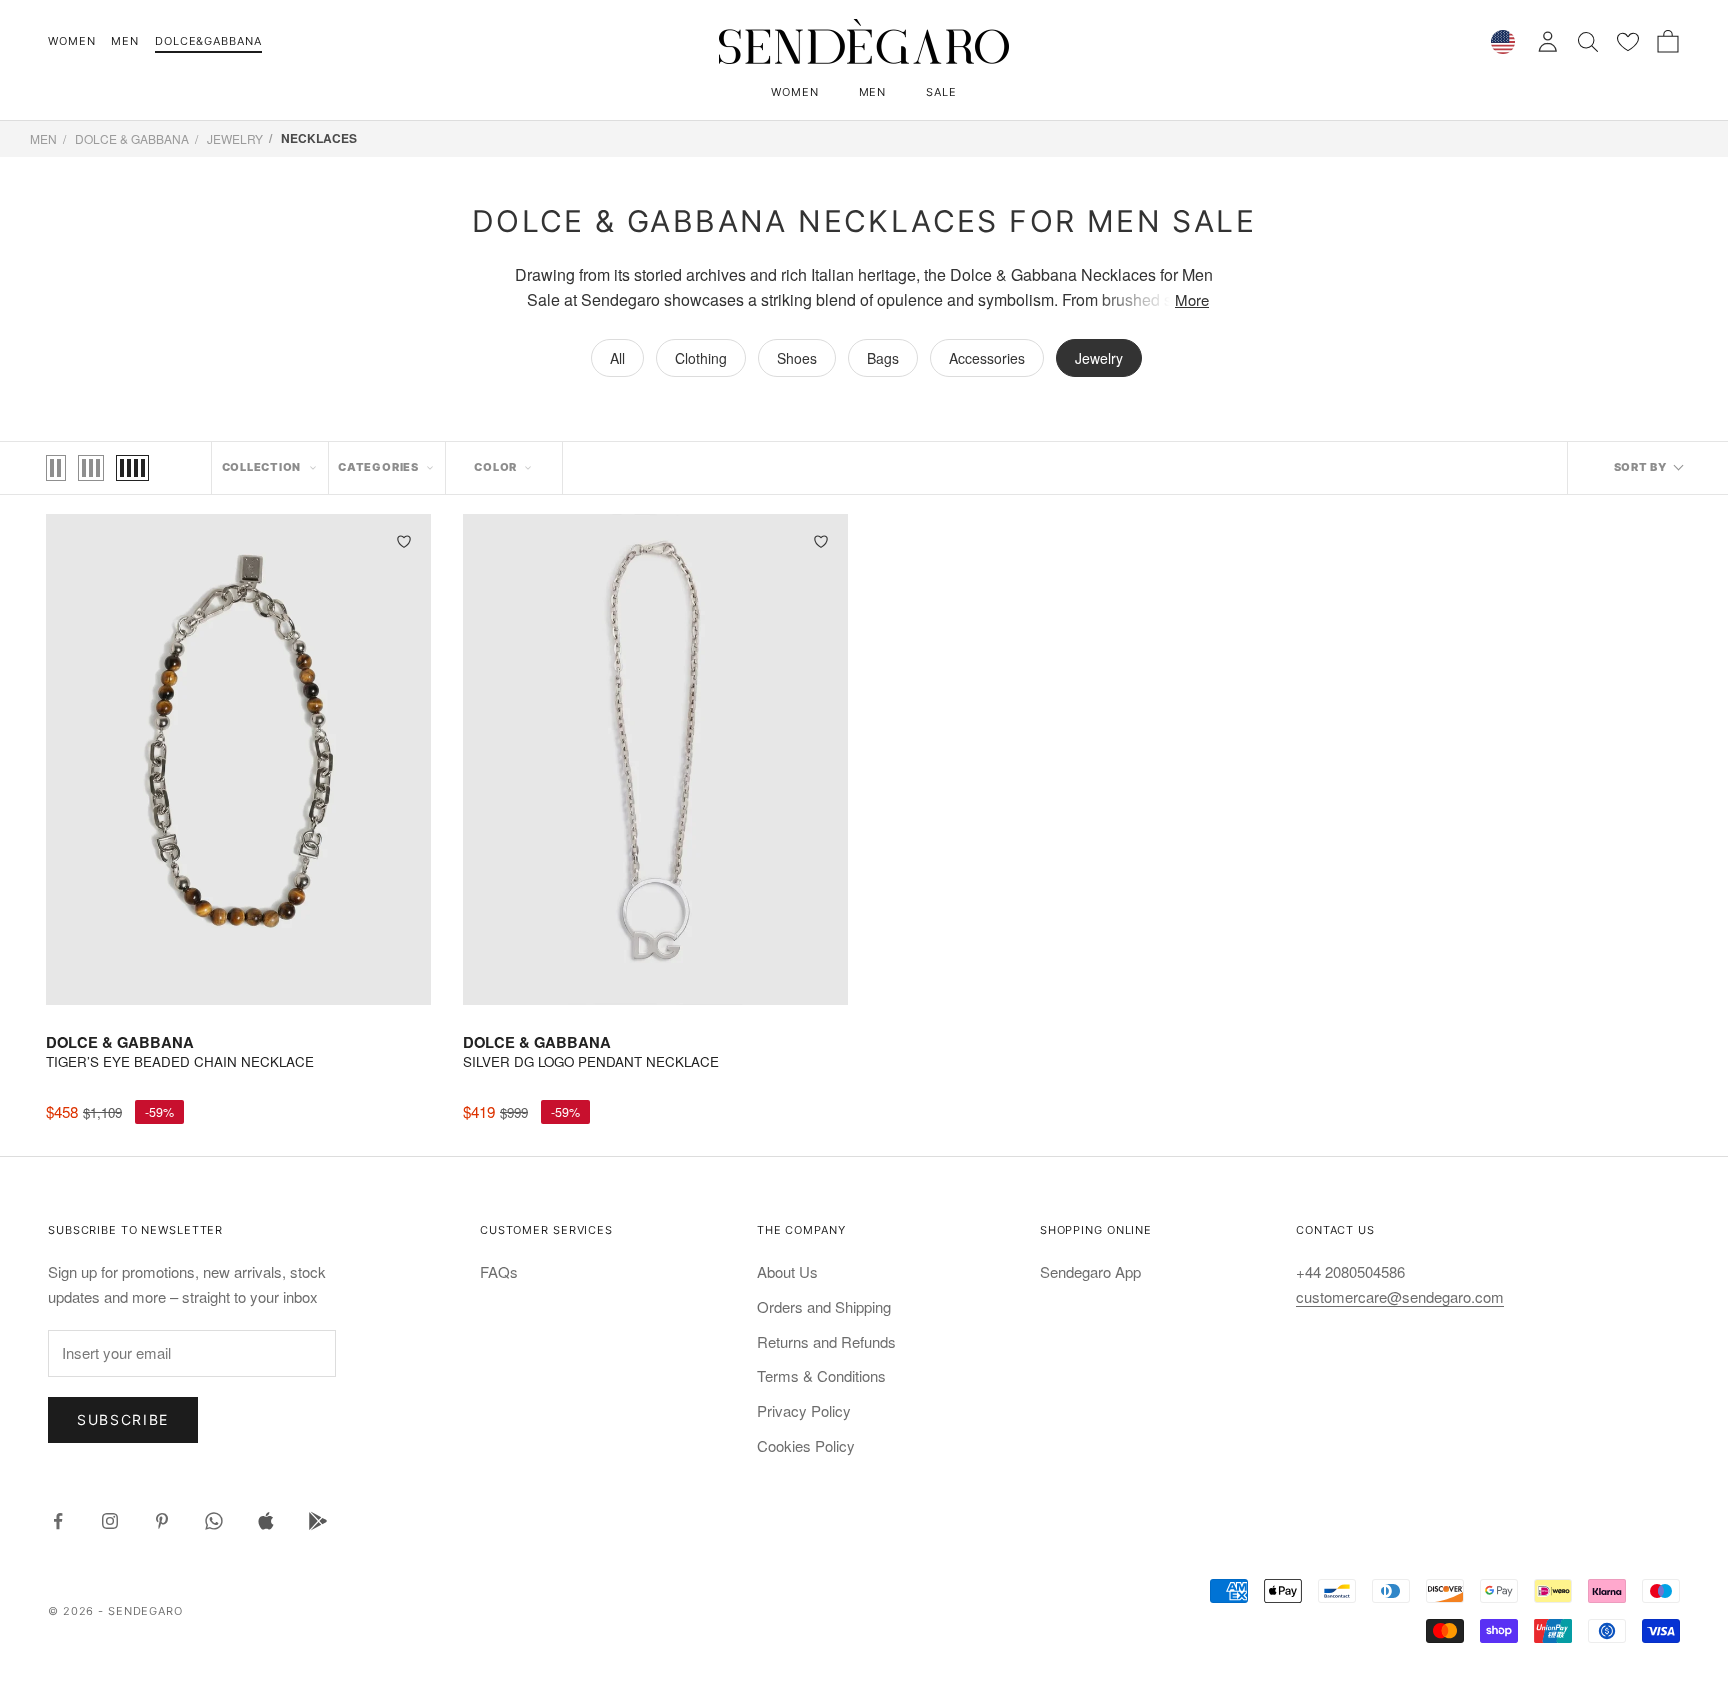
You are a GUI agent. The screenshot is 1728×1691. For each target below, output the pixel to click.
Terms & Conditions (821, 1375)
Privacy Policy (804, 1410)
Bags (883, 358)
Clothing (701, 358)
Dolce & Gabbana (132, 138)
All (617, 358)
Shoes (797, 358)
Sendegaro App (1090, 1271)
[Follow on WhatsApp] (214, 1521)
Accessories (987, 358)
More (1192, 299)
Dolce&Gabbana (208, 41)
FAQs (499, 1271)
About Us (787, 1271)
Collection (262, 467)
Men (125, 41)
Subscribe (123, 1419)
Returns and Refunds (826, 1341)
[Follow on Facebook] (58, 1521)
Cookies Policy (806, 1445)
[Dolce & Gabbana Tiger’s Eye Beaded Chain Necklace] (238, 759)
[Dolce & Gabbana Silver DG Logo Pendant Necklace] (655, 759)
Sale (941, 92)
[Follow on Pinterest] (162, 1521)
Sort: (1648, 468)
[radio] (56, 468)
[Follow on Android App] (318, 1521)
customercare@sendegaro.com (1400, 1296)
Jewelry (235, 138)
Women (71, 41)
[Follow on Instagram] (110, 1521)
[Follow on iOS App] (266, 1521)
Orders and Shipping (824, 1306)
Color (495, 467)
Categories (378, 467)
